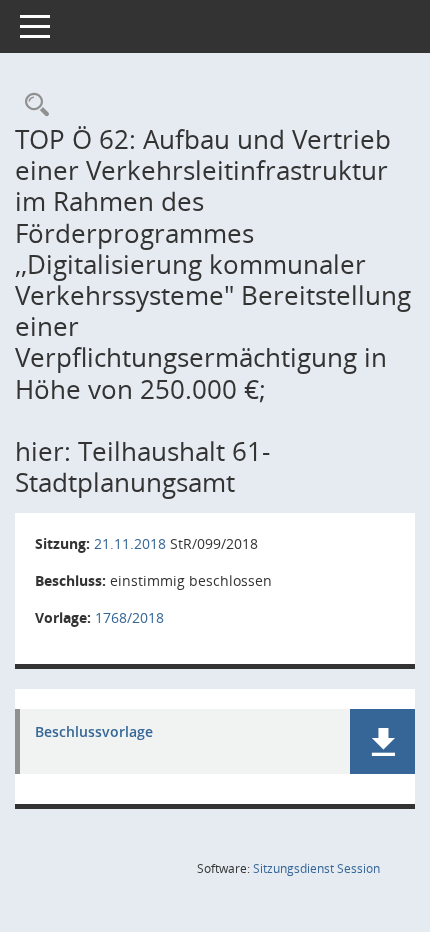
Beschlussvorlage (94, 732)
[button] (382, 741)
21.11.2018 (130, 543)
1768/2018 (129, 617)
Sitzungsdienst (316, 868)
